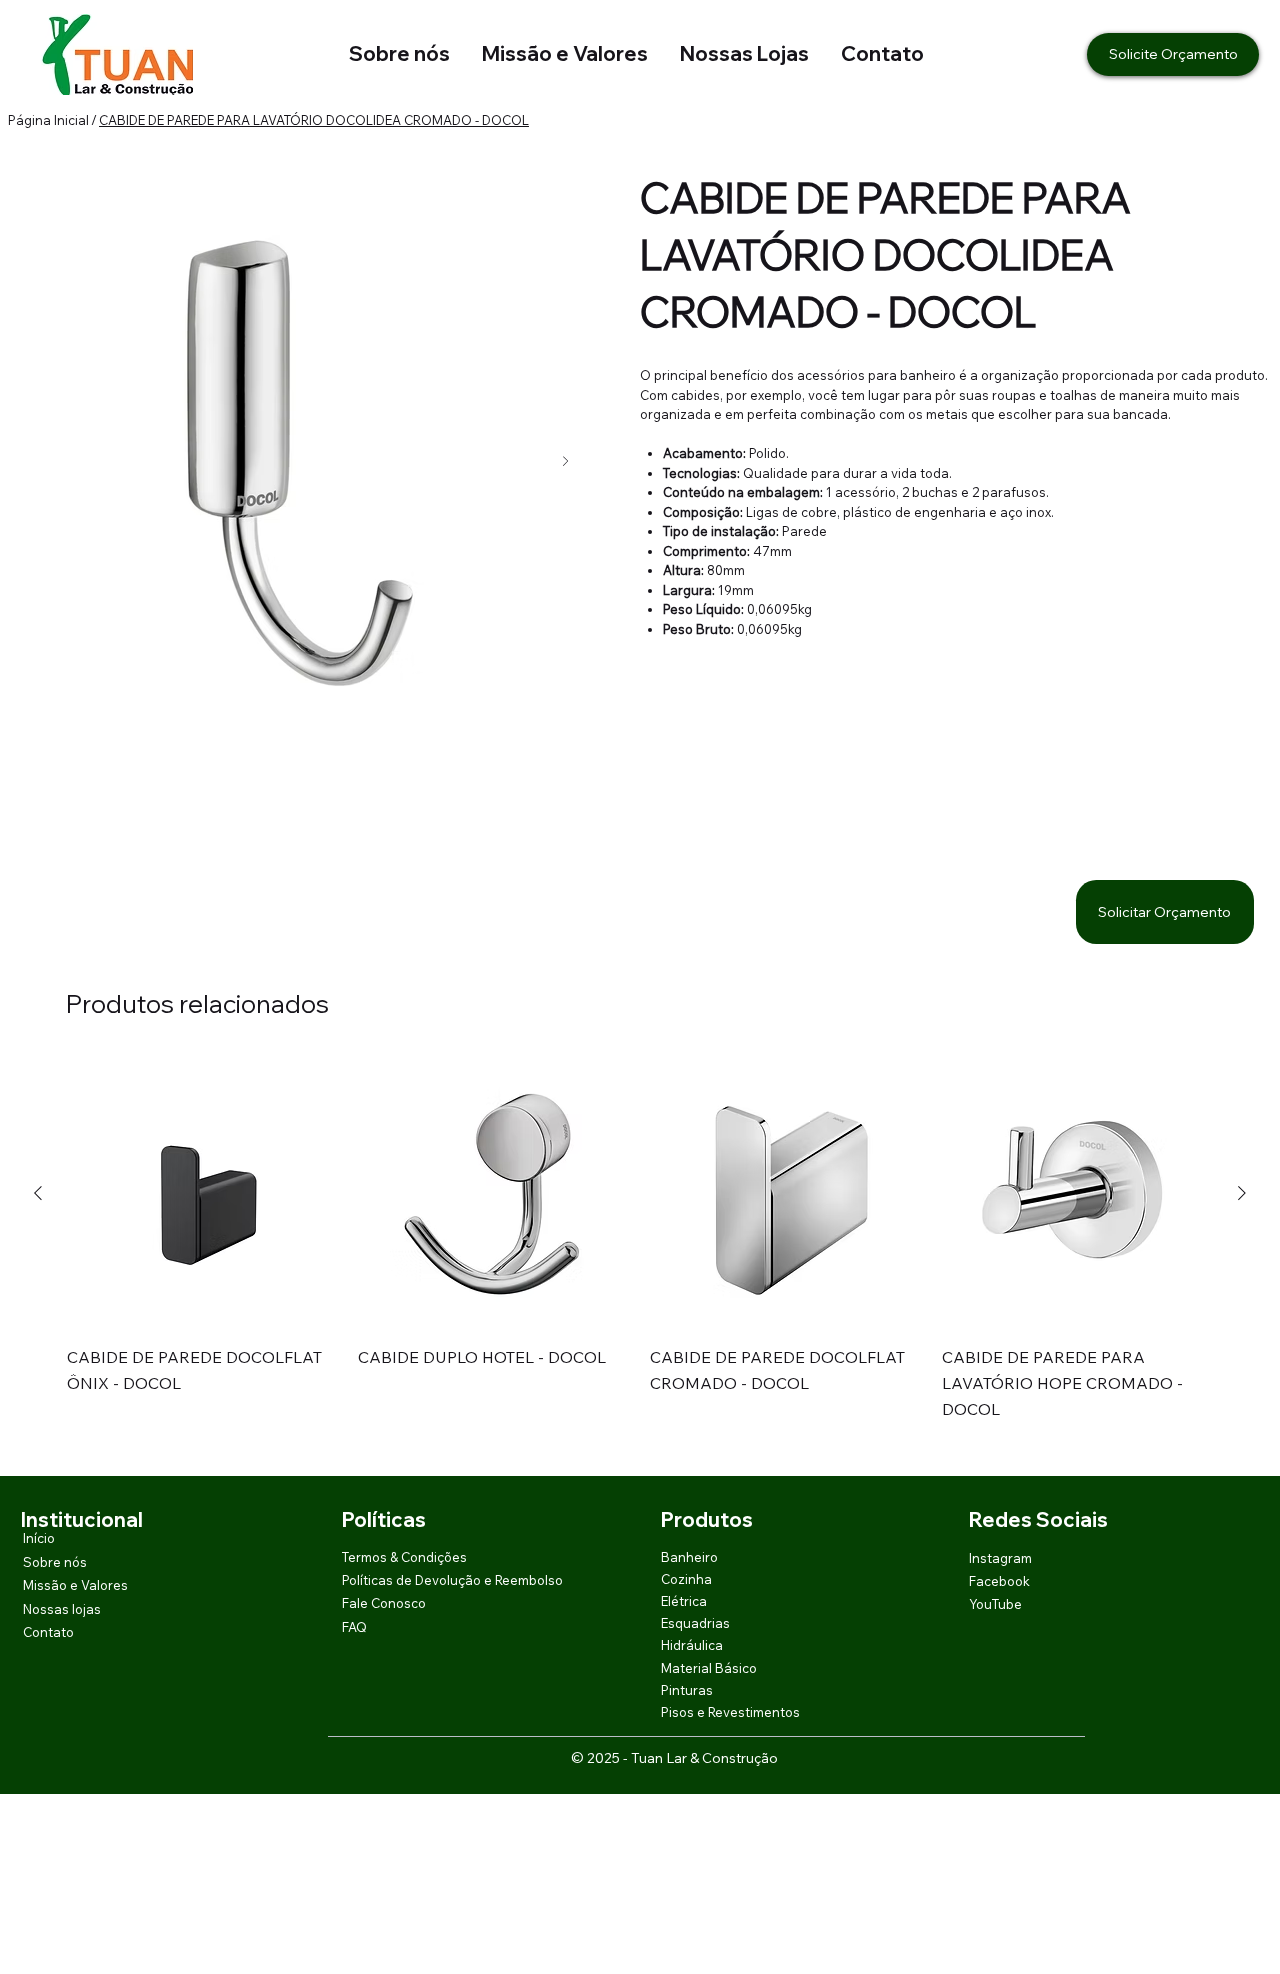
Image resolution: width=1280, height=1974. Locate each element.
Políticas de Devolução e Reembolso (452, 1580)
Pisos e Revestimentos (730, 1712)
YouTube (995, 1604)
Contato (882, 53)
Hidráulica (692, 1645)
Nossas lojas (62, 1609)
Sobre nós (399, 53)
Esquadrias (695, 1623)
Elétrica (684, 1601)
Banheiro (689, 1557)
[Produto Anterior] (38, 1193)
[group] (640, 1253)
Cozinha (686, 1579)
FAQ (354, 1627)
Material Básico (709, 1668)
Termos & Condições (404, 1557)
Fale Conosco (384, 1603)
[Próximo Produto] (1242, 1193)
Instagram (1000, 1558)
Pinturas (687, 1690)
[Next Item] (565, 461)
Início (39, 1538)
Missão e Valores (565, 53)
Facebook (999, 1581)
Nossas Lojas (728, 53)
